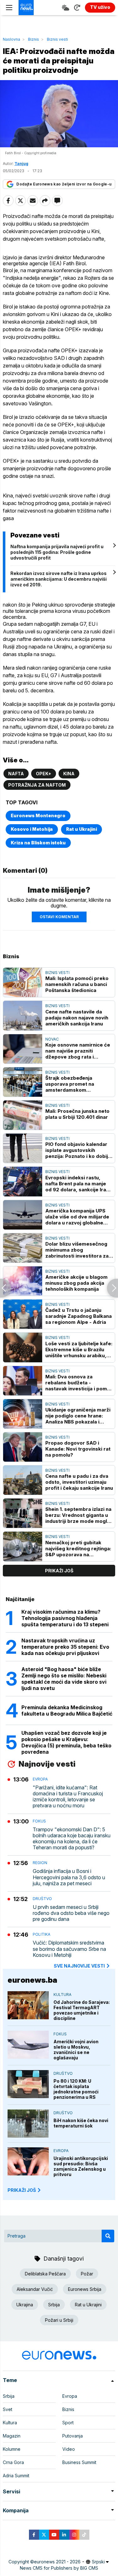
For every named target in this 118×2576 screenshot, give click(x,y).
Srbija (54, 2305)
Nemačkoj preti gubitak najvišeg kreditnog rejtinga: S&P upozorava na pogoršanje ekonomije (78, 1549)
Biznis (34, 39)
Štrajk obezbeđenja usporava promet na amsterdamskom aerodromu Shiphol (70, 1084)
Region (40, 1863)
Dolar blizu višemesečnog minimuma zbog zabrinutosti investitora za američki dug (77, 1250)
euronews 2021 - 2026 (57, 2562)
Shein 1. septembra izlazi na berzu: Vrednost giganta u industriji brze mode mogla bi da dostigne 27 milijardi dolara (78, 1515)
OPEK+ (44, 774)
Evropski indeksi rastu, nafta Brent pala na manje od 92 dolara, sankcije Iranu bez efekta (79, 1184)
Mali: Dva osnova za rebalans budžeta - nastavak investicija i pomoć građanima (79, 1383)
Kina (69, 774)
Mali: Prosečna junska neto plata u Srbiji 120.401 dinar (77, 1114)
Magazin (12, 2436)
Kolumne (12, 2449)
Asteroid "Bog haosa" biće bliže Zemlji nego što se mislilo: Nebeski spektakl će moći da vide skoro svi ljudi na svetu (64, 1679)
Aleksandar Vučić (35, 2289)
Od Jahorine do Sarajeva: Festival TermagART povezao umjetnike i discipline (82, 2010)
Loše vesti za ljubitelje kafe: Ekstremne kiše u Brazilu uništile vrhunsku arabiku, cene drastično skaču (79, 1350)
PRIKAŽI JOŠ (22, 2190)
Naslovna (11, 39)
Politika (42, 1934)
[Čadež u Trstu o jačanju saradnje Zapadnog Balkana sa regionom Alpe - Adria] (23, 1314)
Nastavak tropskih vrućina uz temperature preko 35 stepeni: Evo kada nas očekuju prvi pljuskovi (65, 1647)
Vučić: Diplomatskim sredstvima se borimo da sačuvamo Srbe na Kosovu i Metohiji (69, 1949)
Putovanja (73, 2436)
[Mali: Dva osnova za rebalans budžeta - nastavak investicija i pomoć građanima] (23, 1381)
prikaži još (59, 1571)
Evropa (40, 1779)
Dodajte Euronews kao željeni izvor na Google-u (64, 184)
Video (69, 2449)
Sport (68, 2423)
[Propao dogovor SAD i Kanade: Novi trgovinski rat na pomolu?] (23, 1447)
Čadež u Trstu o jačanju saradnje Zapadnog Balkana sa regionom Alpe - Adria (79, 1316)
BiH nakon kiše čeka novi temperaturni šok (81, 2123)
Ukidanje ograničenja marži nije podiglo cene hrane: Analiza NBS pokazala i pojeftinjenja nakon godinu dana (78, 1416)
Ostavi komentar (59, 917)
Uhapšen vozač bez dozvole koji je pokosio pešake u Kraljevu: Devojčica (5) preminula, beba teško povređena (66, 1742)
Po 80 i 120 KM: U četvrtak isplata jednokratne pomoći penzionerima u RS (76, 2089)
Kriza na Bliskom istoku (38, 843)
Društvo (42, 1899)
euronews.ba (32, 1980)
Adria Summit (16, 2476)
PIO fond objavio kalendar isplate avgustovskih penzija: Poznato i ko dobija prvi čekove (78, 1150)
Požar (87, 2274)
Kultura (62, 1995)
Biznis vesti (57, 39)
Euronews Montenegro (38, 816)
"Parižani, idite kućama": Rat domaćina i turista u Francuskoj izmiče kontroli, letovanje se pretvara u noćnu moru (68, 1797)
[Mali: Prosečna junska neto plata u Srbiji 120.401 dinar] (23, 1115)
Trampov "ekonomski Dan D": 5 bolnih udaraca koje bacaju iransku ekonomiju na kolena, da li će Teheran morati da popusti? (72, 1839)
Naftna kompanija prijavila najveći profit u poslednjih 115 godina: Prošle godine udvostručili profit (57, 552)
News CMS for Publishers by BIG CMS (59, 2568)
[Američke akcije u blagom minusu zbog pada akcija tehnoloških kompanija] (23, 1281)
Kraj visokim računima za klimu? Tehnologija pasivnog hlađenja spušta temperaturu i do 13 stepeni (65, 1618)
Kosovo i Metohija (32, 829)
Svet (8, 2409)
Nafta (16, 774)
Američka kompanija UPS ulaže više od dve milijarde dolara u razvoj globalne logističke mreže (77, 1217)
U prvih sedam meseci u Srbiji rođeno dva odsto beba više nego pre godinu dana (71, 1913)
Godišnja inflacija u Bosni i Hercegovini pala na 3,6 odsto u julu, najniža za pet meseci (69, 1877)
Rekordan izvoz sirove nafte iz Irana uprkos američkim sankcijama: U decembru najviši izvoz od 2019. (59, 579)
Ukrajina (25, 2305)
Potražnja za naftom (37, 785)
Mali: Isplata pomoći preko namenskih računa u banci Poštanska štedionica (77, 984)
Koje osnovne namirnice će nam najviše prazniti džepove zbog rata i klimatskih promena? (78, 1051)
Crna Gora (13, 2462)
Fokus (39, 1821)
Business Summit (79, 2462)
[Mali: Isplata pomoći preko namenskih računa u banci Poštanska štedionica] (23, 982)
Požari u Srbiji (59, 2320)
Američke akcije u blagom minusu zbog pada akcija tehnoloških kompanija (76, 1283)
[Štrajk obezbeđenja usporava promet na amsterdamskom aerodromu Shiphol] (23, 1082)
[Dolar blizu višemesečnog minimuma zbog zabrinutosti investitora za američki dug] (23, 1248)
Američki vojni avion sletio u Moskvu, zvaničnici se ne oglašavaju (76, 2050)
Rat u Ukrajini (81, 829)
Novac (52, 1039)
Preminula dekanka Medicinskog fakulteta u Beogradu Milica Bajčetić (67, 1710)
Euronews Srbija (85, 2289)
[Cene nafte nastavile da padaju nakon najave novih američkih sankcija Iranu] (23, 1015)
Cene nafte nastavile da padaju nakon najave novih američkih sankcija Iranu (77, 1018)
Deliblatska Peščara (45, 2274)
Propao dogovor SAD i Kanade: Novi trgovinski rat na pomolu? (78, 1449)
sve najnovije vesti (79, 1966)
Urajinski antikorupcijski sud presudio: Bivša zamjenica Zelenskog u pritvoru (81, 2166)
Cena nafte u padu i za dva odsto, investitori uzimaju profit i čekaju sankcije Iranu (79, 1482)
